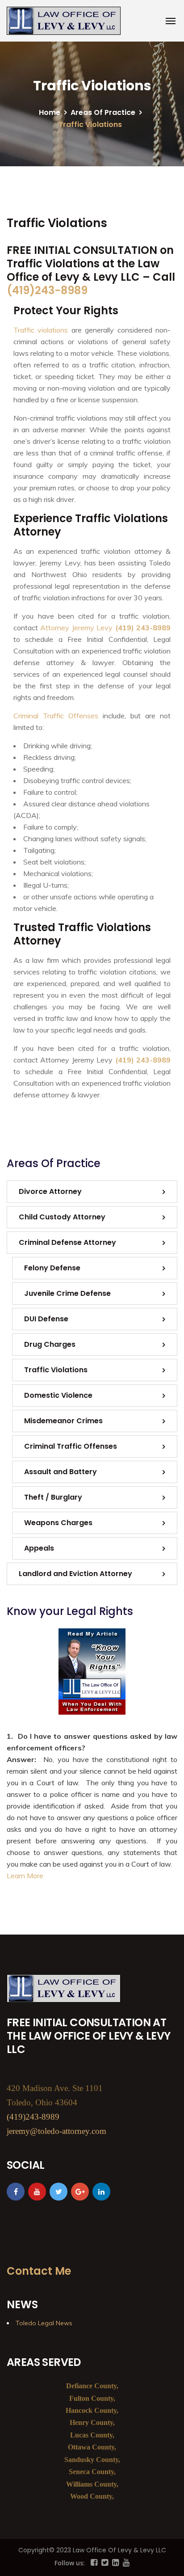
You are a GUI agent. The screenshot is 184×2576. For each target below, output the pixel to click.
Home (50, 112)
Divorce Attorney (50, 1191)
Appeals (39, 1548)
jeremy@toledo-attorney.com (56, 2131)
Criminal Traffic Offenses (56, 716)
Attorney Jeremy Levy (76, 628)
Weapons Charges (58, 1523)
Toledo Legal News (44, 2323)
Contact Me (39, 2271)
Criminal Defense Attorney (67, 1242)
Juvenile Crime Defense (67, 1293)
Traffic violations (41, 330)
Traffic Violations (56, 1370)
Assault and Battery (61, 1472)
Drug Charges (50, 1344)
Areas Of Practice (103, 112)
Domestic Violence (58, 1395)
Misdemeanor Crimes (63, 1421)
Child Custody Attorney (62, 1217)
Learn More (25, 1876)
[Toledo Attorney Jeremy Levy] (64, 21)
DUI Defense (46, 1319)
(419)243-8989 (47, 290)
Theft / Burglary (53, 1497)
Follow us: (70, 2563)
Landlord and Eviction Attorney (75, 1574)
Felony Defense (52, 1268)
